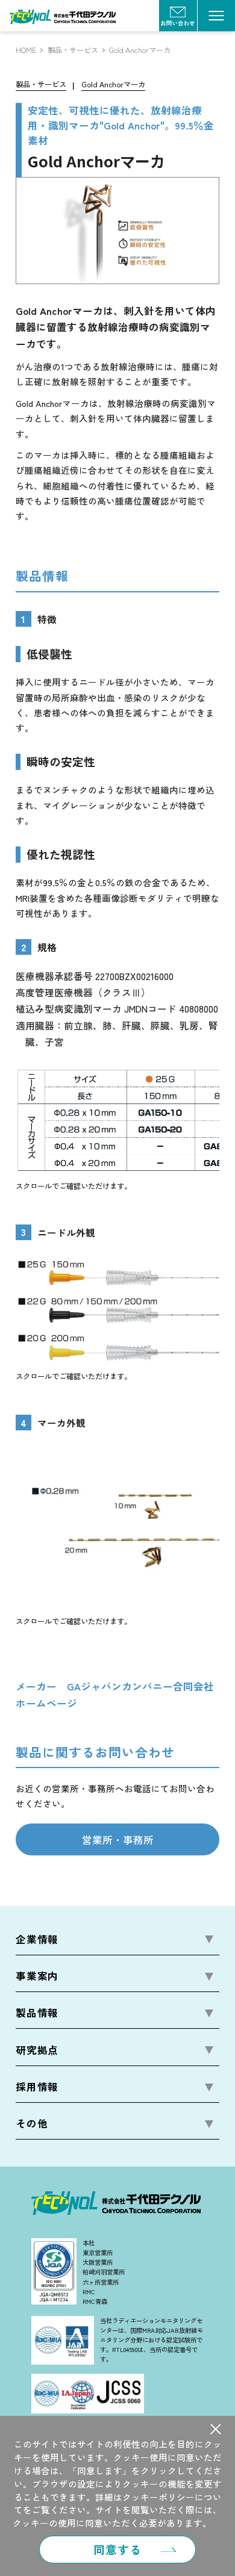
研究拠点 (37, 2050)
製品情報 (37, 2013)
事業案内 (37, 1976)
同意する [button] (117, 2549)
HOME (26, 50)
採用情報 (37, 2087)
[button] (215, 2429)
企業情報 (37, 1939)
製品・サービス (73, 50)
